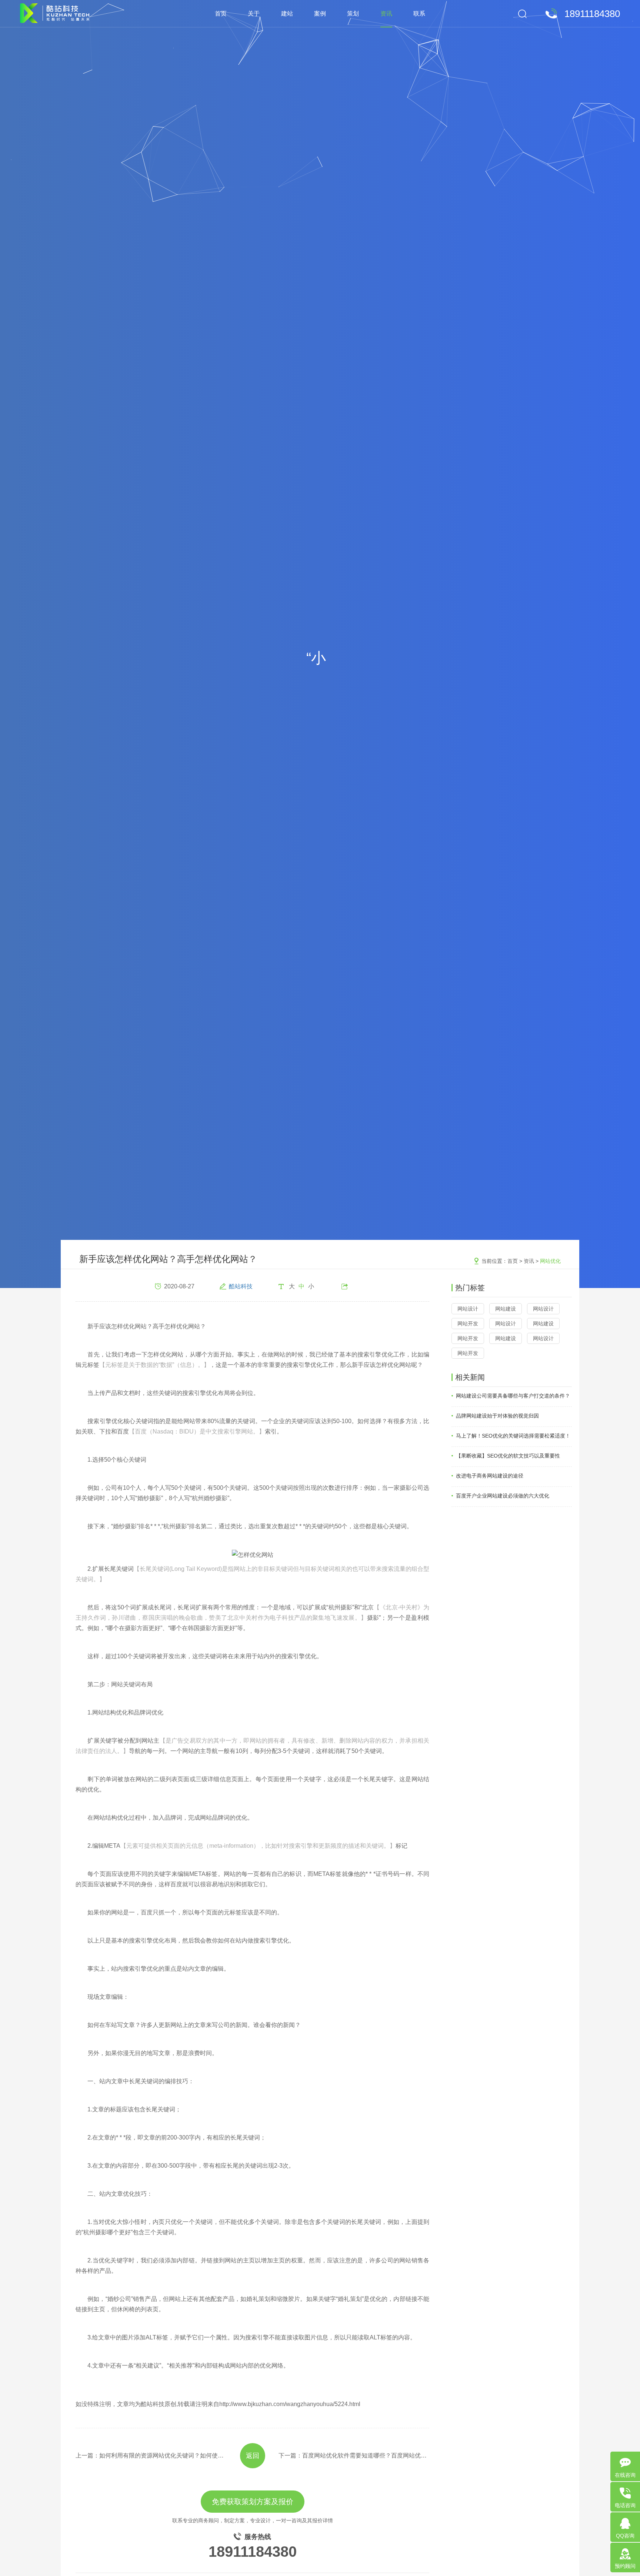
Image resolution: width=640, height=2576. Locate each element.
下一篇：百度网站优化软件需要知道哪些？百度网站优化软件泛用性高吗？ (354, 2455)
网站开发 (468, 1324)
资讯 (386, 14)
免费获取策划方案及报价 (253, 2502)
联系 (419, 14)
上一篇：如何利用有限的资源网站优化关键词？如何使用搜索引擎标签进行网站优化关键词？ (151, 2455)
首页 (221, 14)
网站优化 (550, 1261)
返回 (253, 2456)
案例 (320, 14)
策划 (353, 14)
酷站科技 (241, 1286)
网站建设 (506, 1309)
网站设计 (468, 1309)
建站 (287, 14)
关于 (254, 14)
